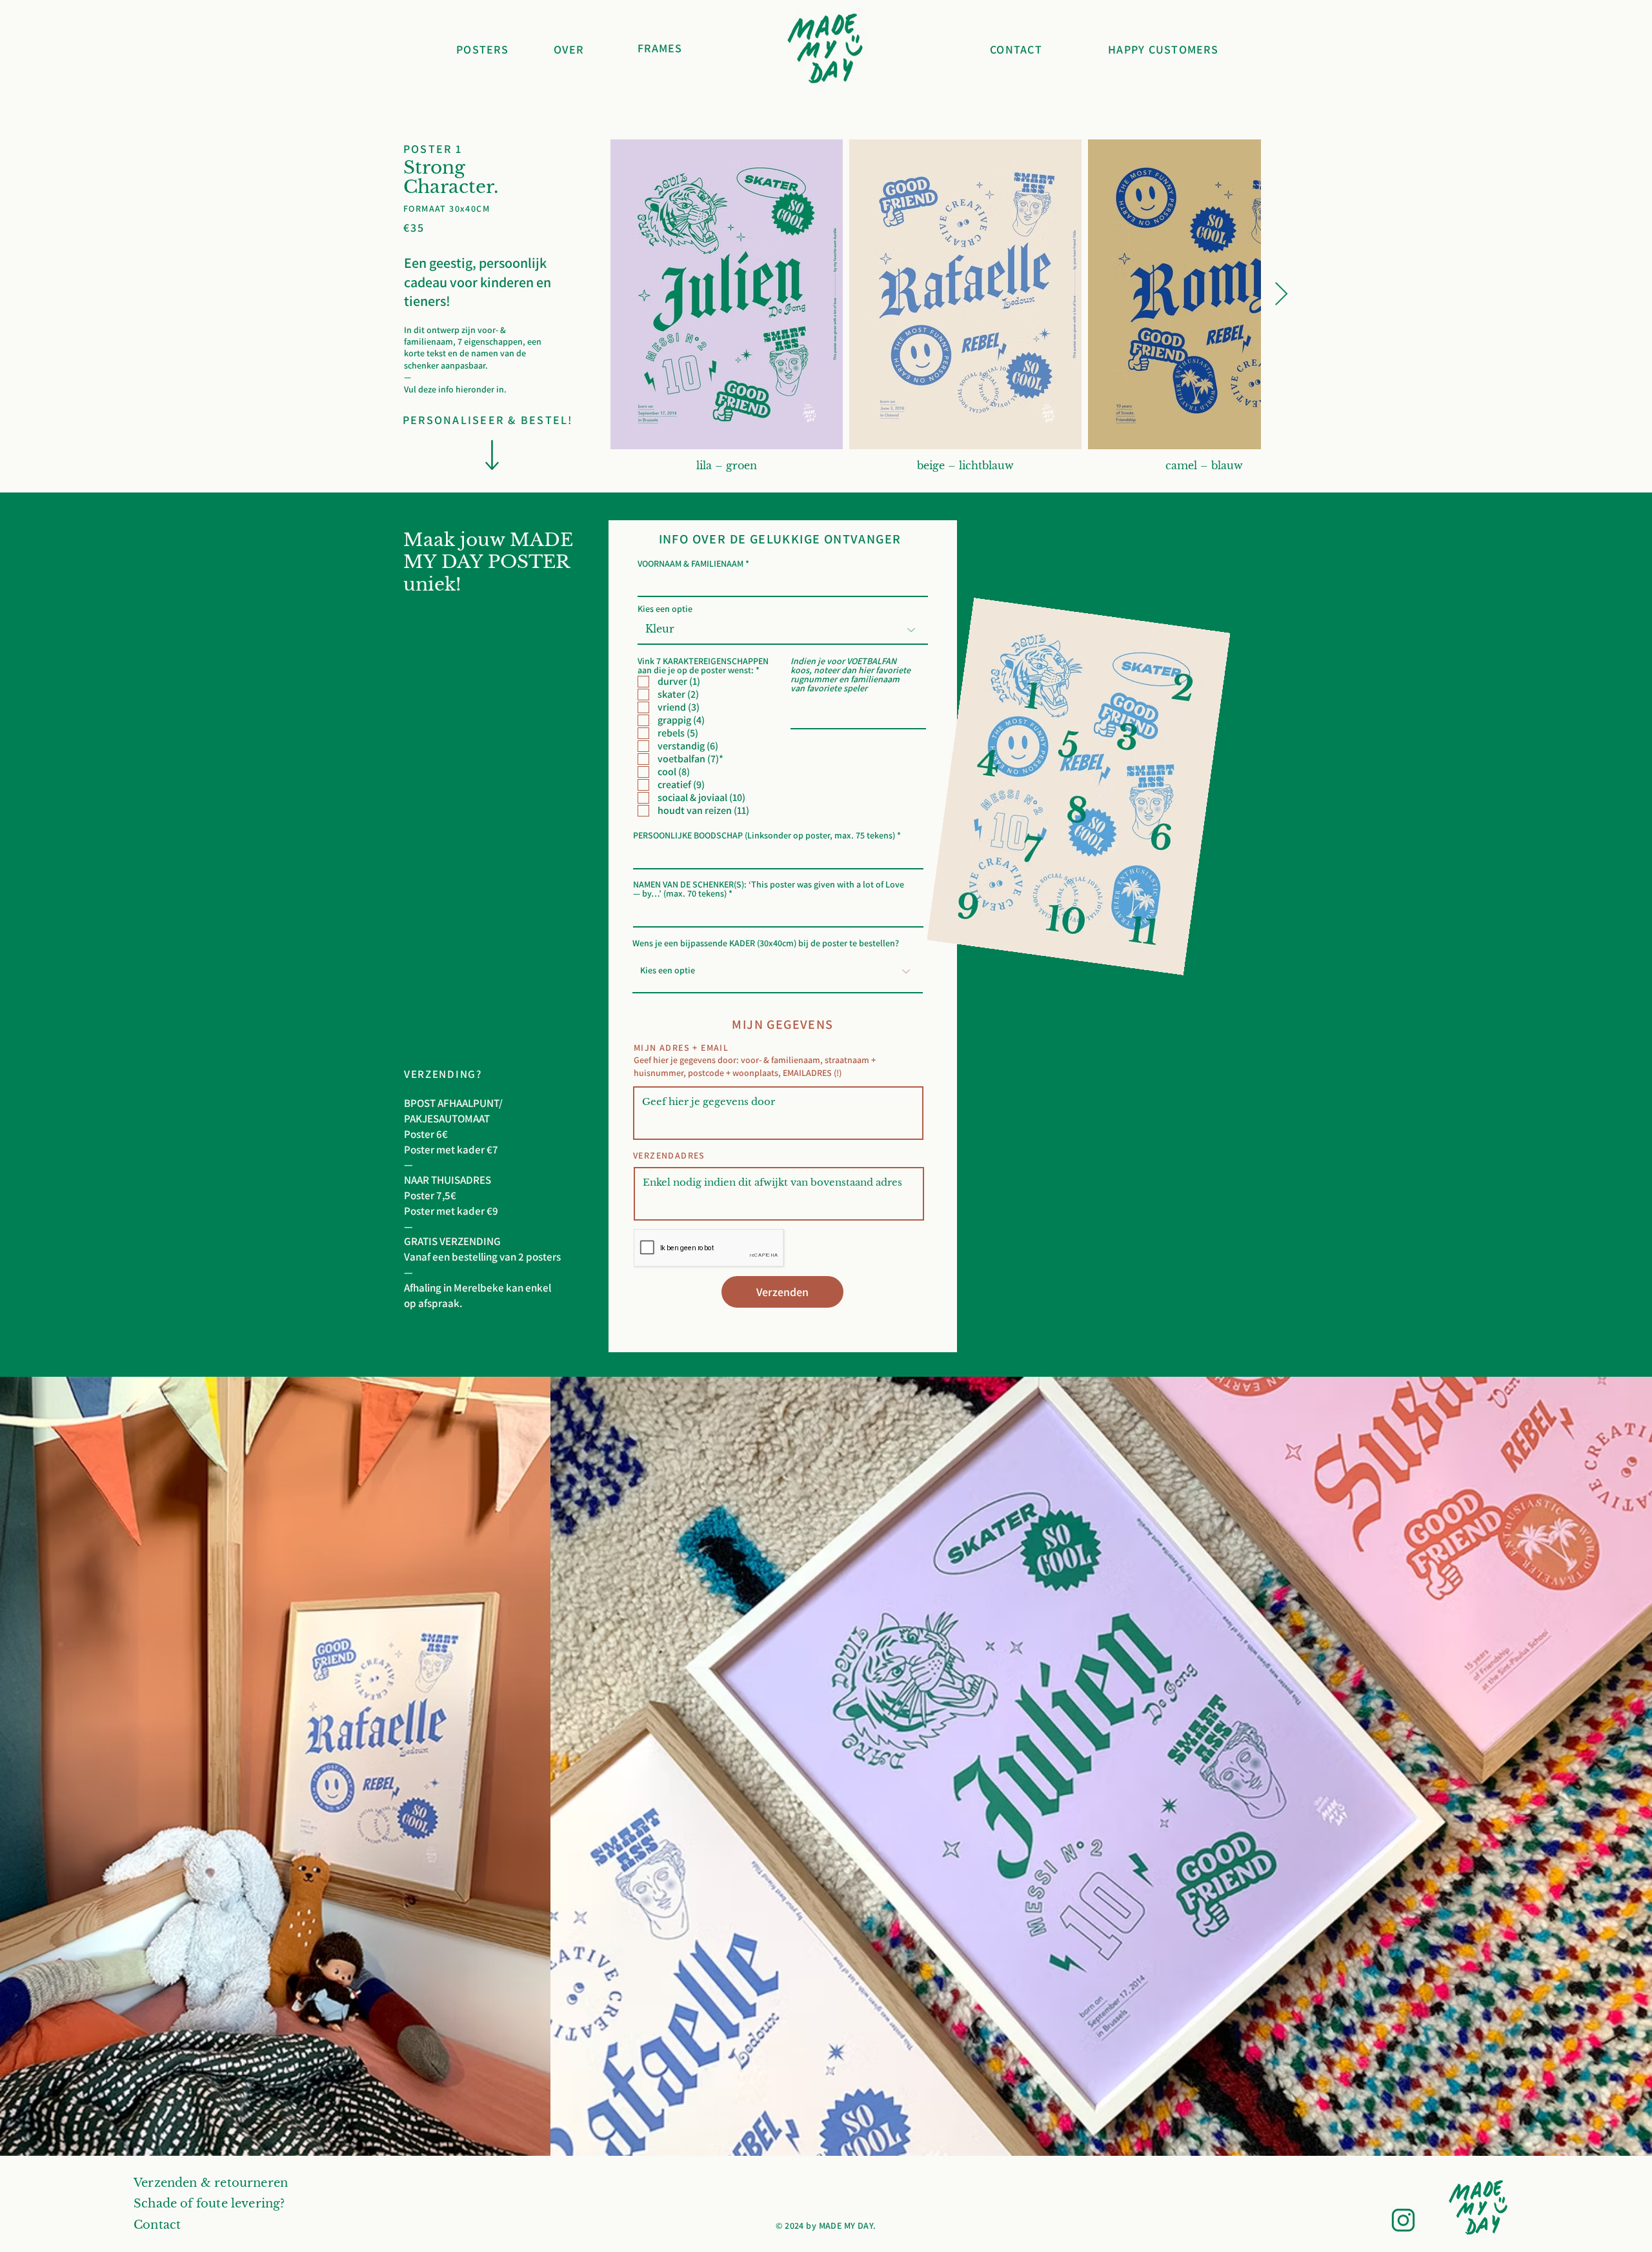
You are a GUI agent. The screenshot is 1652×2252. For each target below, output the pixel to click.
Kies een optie (665, 609)
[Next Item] (1281, 295)
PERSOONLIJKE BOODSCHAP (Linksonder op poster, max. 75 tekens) (764, 835)
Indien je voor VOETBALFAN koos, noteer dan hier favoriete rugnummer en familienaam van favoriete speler (851, 675)
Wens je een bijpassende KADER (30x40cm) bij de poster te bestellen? (766, 943)
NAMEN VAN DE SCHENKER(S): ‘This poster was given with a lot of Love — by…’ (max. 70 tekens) (769, 889)
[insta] (1403, 2220)
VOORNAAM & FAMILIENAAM (690, 563)
